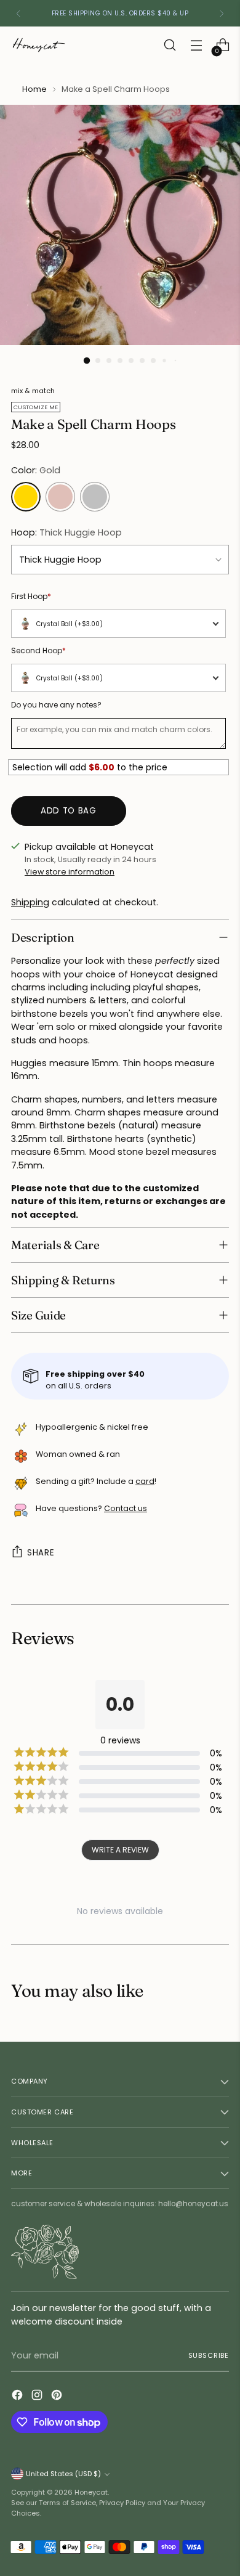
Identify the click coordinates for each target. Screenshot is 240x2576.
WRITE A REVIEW (120, 1850)
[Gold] (26, 497)
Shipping (30, 902)
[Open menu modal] (196, 45)
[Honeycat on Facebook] (18, 2397)
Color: (36, 470)
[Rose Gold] (60, 497)
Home (34, 89)
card (145, 1481)
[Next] (222, 13)
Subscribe (209, 2355)
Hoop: (66, 532)
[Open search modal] (170, 45)
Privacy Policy (122, 2503)
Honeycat (91, 2492)
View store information (70, 872)
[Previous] (18, 13)
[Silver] (95, 497)
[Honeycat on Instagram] (38, 2397)
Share (41, 1553)
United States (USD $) (63, 2474)
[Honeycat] (39, 45)
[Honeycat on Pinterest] (58, 2397)
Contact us (126, 1508)
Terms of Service (67, 2503)
